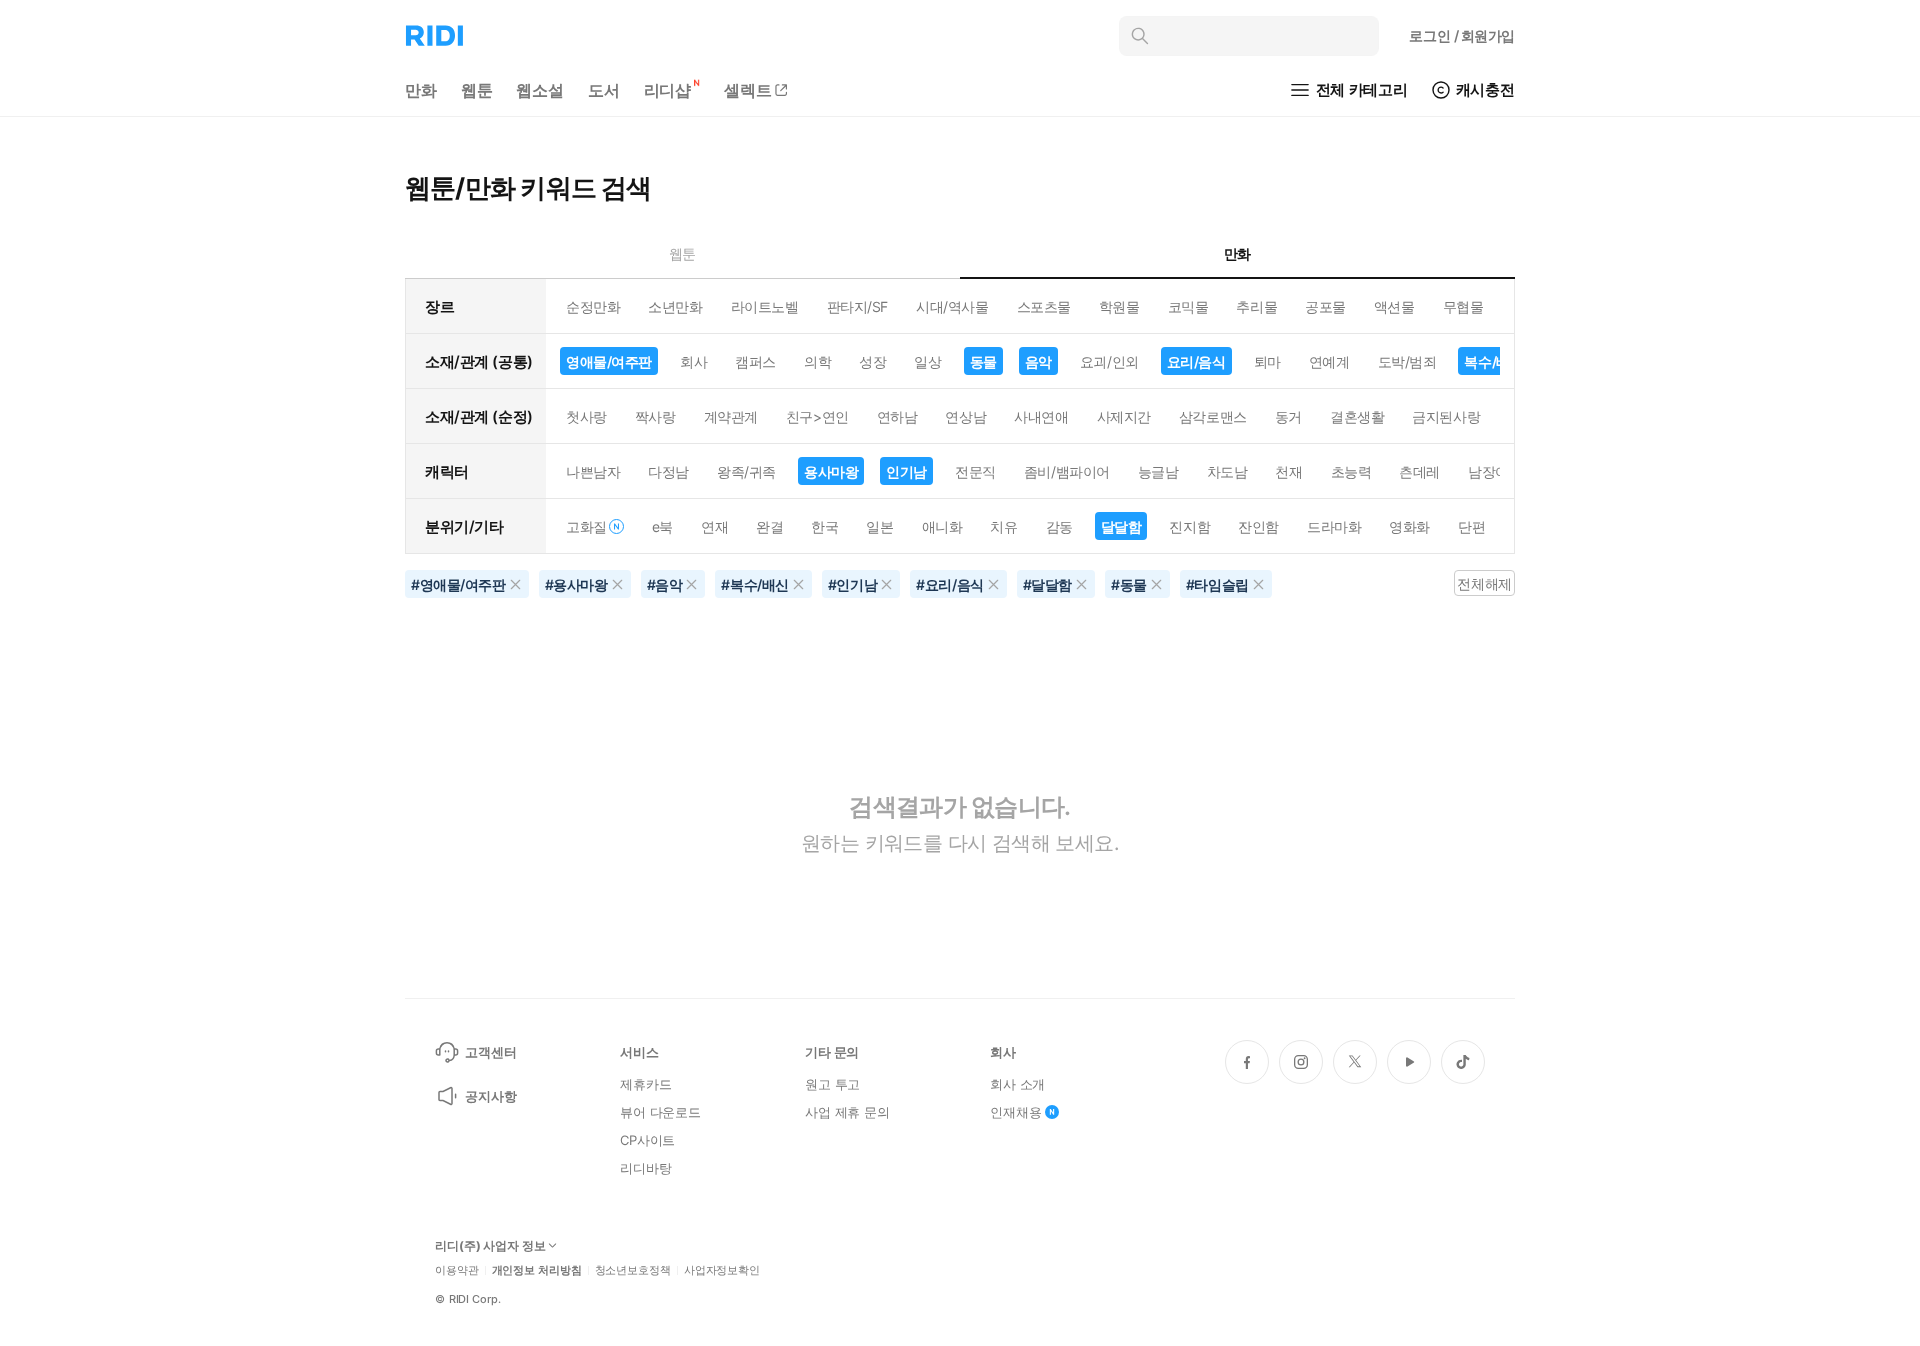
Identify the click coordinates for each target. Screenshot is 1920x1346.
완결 (769, 526)
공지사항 (490, 1096)
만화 (421, 90)
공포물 (1325, 306)
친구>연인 (817, 416)
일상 (927, 361)
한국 (824, 526)
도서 (604, 90)
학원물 (1119, 306)
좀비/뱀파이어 (1067, 471)
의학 (817, 361)
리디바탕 (645, 1168)
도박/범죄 (1407, 361)
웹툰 (477, 90)
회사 (693, 361)
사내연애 (1041, 416)
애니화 (942, 526)
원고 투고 (832, 1084)
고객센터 (490, 1052)
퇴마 (1267, 361)
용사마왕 (831, 471)
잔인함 (1258, 526)
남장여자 (1495, 471)
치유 (1003, 526)
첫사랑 (586, 416)
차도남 (1227, 471)
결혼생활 (1357, 416)
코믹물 (1188, 306)
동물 (983, 361)
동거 (1288, 416)
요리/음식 (1196, 361)
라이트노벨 (765, 306)
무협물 (1463, 306)
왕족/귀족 (746, 471)
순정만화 (593, 306)
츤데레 (1419, 471)
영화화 (1409, 526)
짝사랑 (655, 416)
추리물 (1256, 306)
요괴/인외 (1109, 361)
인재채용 (1015, 1112)
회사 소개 (1017, 1084)
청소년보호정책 (633, 1270)
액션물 (1394, 306)
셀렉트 (748, 90)
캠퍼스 (755, 361)
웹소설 (540, 90)
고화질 (586, 526)
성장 (872, 361)
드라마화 (1334, 526)
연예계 (1329, 361)
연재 (714, 526)
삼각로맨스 (1213, 416)
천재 (1288, 471)
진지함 (1189, 526)
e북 (662, 526)
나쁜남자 (593, 471)
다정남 (668, 471)
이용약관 (457, 1270)
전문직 (975, 471)
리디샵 (668, 90)
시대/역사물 (952, 306)
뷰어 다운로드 (660, 1112)
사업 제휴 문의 (847, 1112)
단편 (1471, 526)
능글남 (1158, 471)
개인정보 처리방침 (537, 1270)
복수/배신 (1493, 361)
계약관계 (731, 416)
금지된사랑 (1446, 416)
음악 (1038, 361)
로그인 (1462, 35)
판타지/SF (857, 306)
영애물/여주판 (609, 361)
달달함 (1121, 526)
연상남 (965, 416)
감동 (1059, 526)
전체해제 (1484, 583)
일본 (879, 526)
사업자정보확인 (722, 1270)
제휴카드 (645, 1084)
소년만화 (675, 306)
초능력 (1351, 471)
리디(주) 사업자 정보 (490, 1246)
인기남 (906, 471)
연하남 (897, 416)
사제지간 (1124, 416)
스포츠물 (1044, 306)
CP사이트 (647, 1140)
